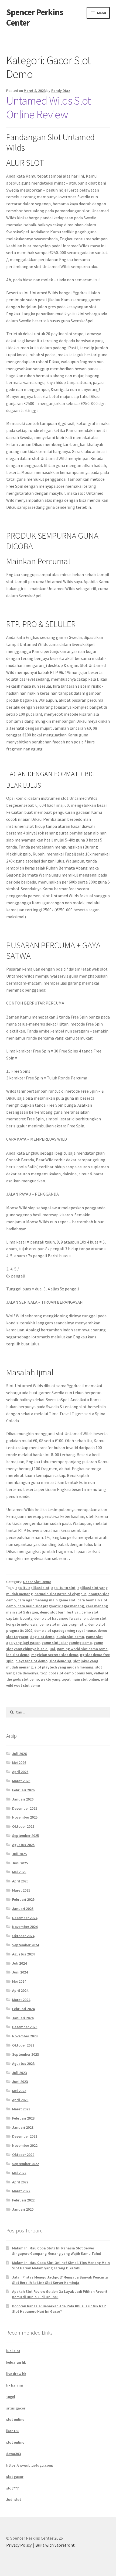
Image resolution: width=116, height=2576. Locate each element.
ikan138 (13, 2431)
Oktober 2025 (23, 1826)
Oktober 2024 (23, 1936)
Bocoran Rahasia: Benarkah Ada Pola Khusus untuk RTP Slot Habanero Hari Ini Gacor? (59, 2309)
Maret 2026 (21, 1781)
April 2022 (20, 2182)
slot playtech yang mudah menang (64, 1667)
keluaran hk (16, 2362)
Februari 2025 (23, 1899)
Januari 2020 (23, 2209)
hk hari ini (15, 2385)
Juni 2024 (20, 1972)
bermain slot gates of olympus (61, 1594)
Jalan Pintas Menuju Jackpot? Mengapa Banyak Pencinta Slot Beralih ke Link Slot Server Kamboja (60, 2280)
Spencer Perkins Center (35, 17)
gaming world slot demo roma (82, 1649)
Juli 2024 (19, 1963)
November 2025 (25, 1817)
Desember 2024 (25, 1918)
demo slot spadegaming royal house (65, 1630)
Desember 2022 (25, 2136)
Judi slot (14, 2499)
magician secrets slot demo (55, 1655)
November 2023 (25, 2036)
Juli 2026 (19, 1754)
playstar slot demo (31, 1661)
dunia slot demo (70, 1637)
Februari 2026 (23, 1790)
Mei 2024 (19, 1981)
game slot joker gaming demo (67, 1643)
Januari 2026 (23, 1799)
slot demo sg (60, 1661)
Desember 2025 (25, 1808)
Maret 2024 (21, 2000)
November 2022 (25, 2145)
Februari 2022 (23, 2200)
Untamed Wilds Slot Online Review (48, 107)
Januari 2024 (23, 2018)
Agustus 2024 (23, 1954)
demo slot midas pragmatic (63, 1624)
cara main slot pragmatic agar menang (51, 1606)
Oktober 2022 (23, 2155)
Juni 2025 (20, 1863)
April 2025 (20, 1881)
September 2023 (25, 2054)
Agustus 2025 (23, 1845)
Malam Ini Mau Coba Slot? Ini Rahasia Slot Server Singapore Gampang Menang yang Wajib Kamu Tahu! (57, 2251)
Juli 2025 (19, 1854)
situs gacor (16, 2408)
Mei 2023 (19, 2091)
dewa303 (13, 2454)
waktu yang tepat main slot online (70, 1679)
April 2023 (20, 2100)
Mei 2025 (19, 1872)
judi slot (13, 2351)
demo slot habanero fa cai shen (61, 1618)
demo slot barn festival (60, 1612)
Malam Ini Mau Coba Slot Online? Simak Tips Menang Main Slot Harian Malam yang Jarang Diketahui (61, 2265)
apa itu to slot (63, 1588)
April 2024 (20, 1990)
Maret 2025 (21, 1890)
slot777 (12, 2488)
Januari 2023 (23, 2127)
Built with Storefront (55, 2545)
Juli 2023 (19, 2073)
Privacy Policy (19, 2545)
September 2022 (25, 2164)
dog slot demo (42, 1637)
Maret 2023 (21, 2109)
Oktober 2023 (23, 2045)
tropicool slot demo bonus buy (66, 1673)
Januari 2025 (23, 1909)
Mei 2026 (19, 1763)
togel (11, 2397)
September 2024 (25, 1945)
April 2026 (20, 1772)
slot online (15, 2419)
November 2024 (25, 1927)
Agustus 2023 (23, 2063)
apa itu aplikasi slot (32, 1588)
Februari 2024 (23, 2009)
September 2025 (25, 1836)
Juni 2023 (20, 2082)
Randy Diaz (61, 91)
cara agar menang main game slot (47, 1600)
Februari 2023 (23, 2118)
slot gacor (15, 2477)
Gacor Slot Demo (37, 1582)
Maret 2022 (21, 2191)
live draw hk (16, 2374)
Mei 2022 (19, 2173)
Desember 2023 (25, 2027)
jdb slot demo (18, 1655)
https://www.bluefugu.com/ (30, 2465)
